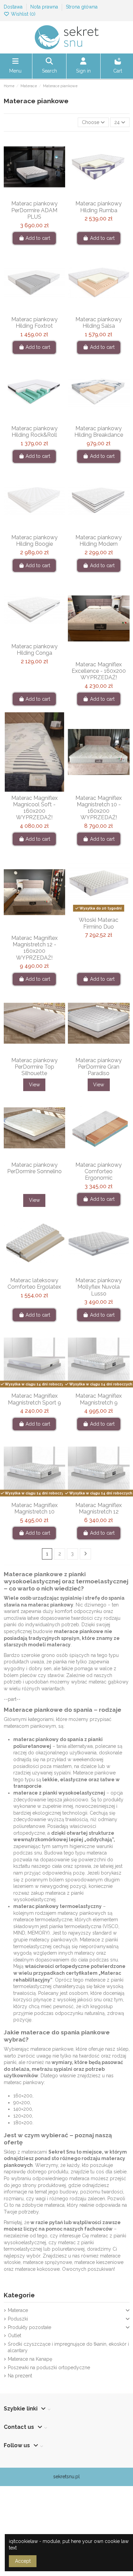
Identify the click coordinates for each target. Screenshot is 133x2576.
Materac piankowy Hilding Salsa (99, 323)
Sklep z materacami (25, 2152)
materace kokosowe (37, 2269)
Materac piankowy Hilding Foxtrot (34, 323)
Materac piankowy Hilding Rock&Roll (34, 432)
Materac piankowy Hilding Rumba (99, 207)
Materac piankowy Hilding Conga (34, 650)
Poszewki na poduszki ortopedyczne (49, 2368)
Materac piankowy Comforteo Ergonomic (99, 1171)
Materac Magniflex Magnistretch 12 (99, 1508)
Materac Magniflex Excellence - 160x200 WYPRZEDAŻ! (99, 671)
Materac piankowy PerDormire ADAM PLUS (34, 210)
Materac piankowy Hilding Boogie (34, 541)
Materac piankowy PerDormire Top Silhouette (34, 1067)
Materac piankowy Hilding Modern (99, 541)
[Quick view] (44, 195)
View (34, 1085)
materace (26, 1793)
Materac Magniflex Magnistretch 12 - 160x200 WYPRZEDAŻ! (34, 948)
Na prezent (20, 2376)
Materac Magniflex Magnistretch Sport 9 (34, 1399)
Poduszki (18, 2319)
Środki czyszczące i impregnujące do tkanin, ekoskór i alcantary (68, 2347)
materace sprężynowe (47, 2262)
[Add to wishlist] (24, 195)
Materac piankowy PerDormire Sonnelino (34, 1168)
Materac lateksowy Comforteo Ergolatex (34, 1284)
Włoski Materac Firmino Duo (99, 923)
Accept (23, 2561)
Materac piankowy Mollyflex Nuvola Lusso (99, 1287)
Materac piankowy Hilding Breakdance (99, 432)
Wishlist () (23, 14)
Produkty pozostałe (29, 2327)
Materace (18, 2310)
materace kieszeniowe (99, 2262)
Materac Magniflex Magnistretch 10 (34, 1508)
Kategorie (19, 2295)
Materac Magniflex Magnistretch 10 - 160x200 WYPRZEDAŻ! (99, 808)
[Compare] (34, 195)
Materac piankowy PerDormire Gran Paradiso (99, 1067)
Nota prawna (45, 7)
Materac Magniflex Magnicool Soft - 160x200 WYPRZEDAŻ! (34, 808)
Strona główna (82, 7)
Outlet (14, 2336)
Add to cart (38, 238)
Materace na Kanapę (30, 2359)
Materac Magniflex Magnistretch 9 (99, 1399)
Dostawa (14, 7)
